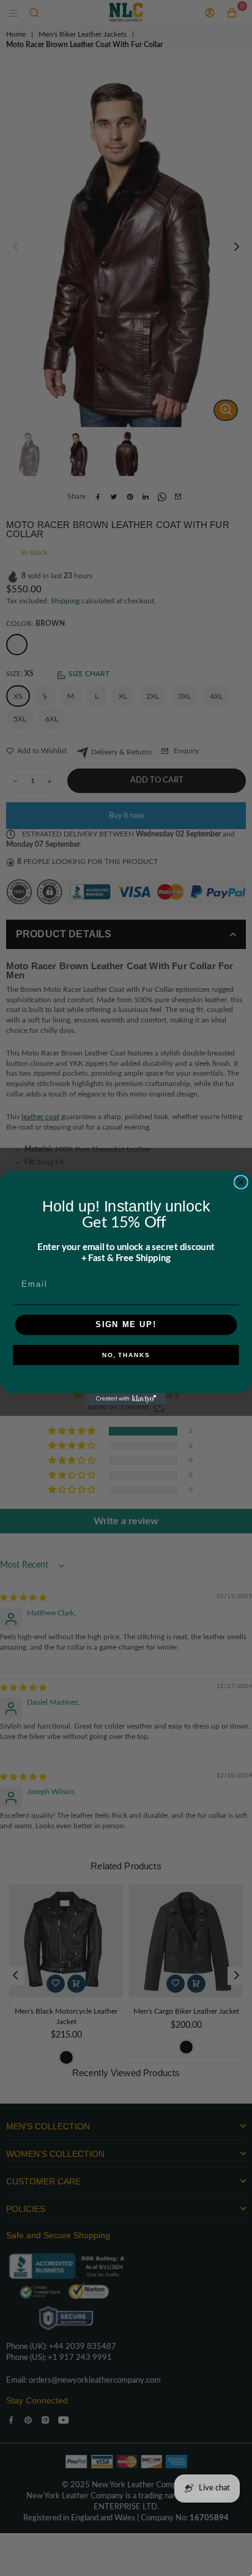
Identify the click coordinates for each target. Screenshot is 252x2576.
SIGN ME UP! (126, 1325)
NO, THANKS (126, 1355)
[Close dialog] (241, 1182)
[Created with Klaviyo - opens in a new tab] (126, 1399)
